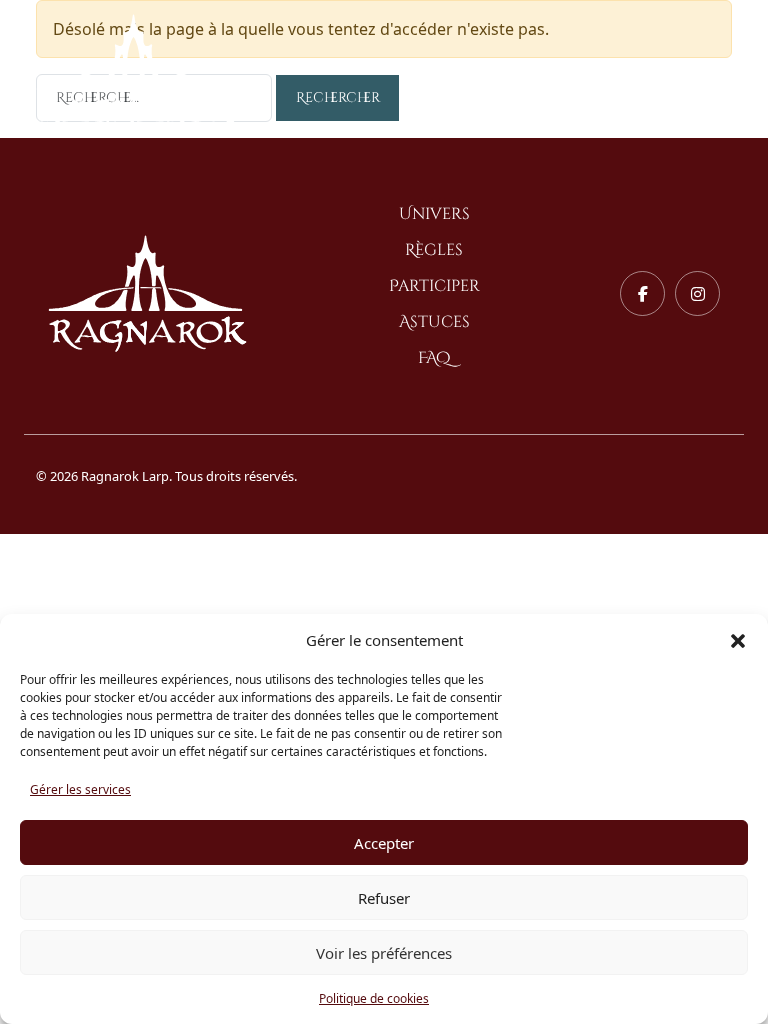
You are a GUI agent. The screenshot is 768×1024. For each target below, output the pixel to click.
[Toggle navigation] (716, 72)
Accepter (384, 843)
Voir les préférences (384, 953)
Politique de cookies (374, 998)
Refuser (384, 898)
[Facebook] (642, 293)
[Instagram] (697, 293)
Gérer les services (80, 789)
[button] (738, 640)
